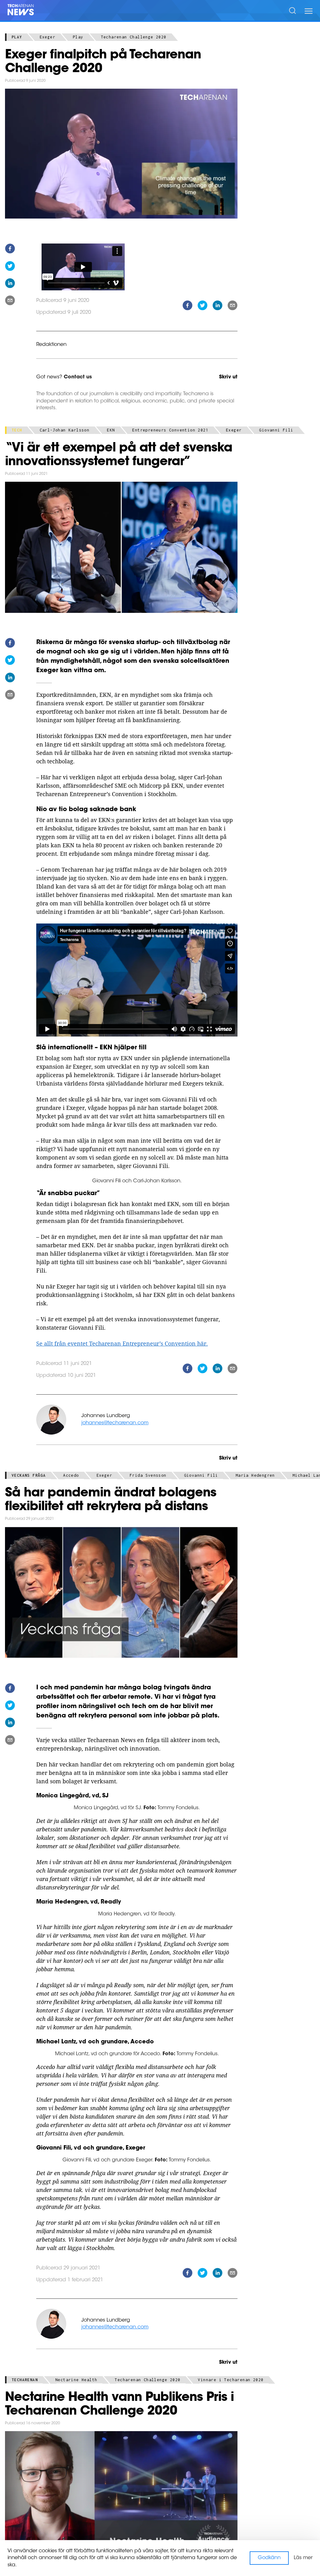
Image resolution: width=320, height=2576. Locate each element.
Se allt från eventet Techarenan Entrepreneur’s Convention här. (122, 1343)
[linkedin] (10, 284)
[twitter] (10, 267)
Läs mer (303, 2558)
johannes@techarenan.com (115, 1423)
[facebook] (10, 250)
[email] (10, 301)
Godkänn (269, 2558)
